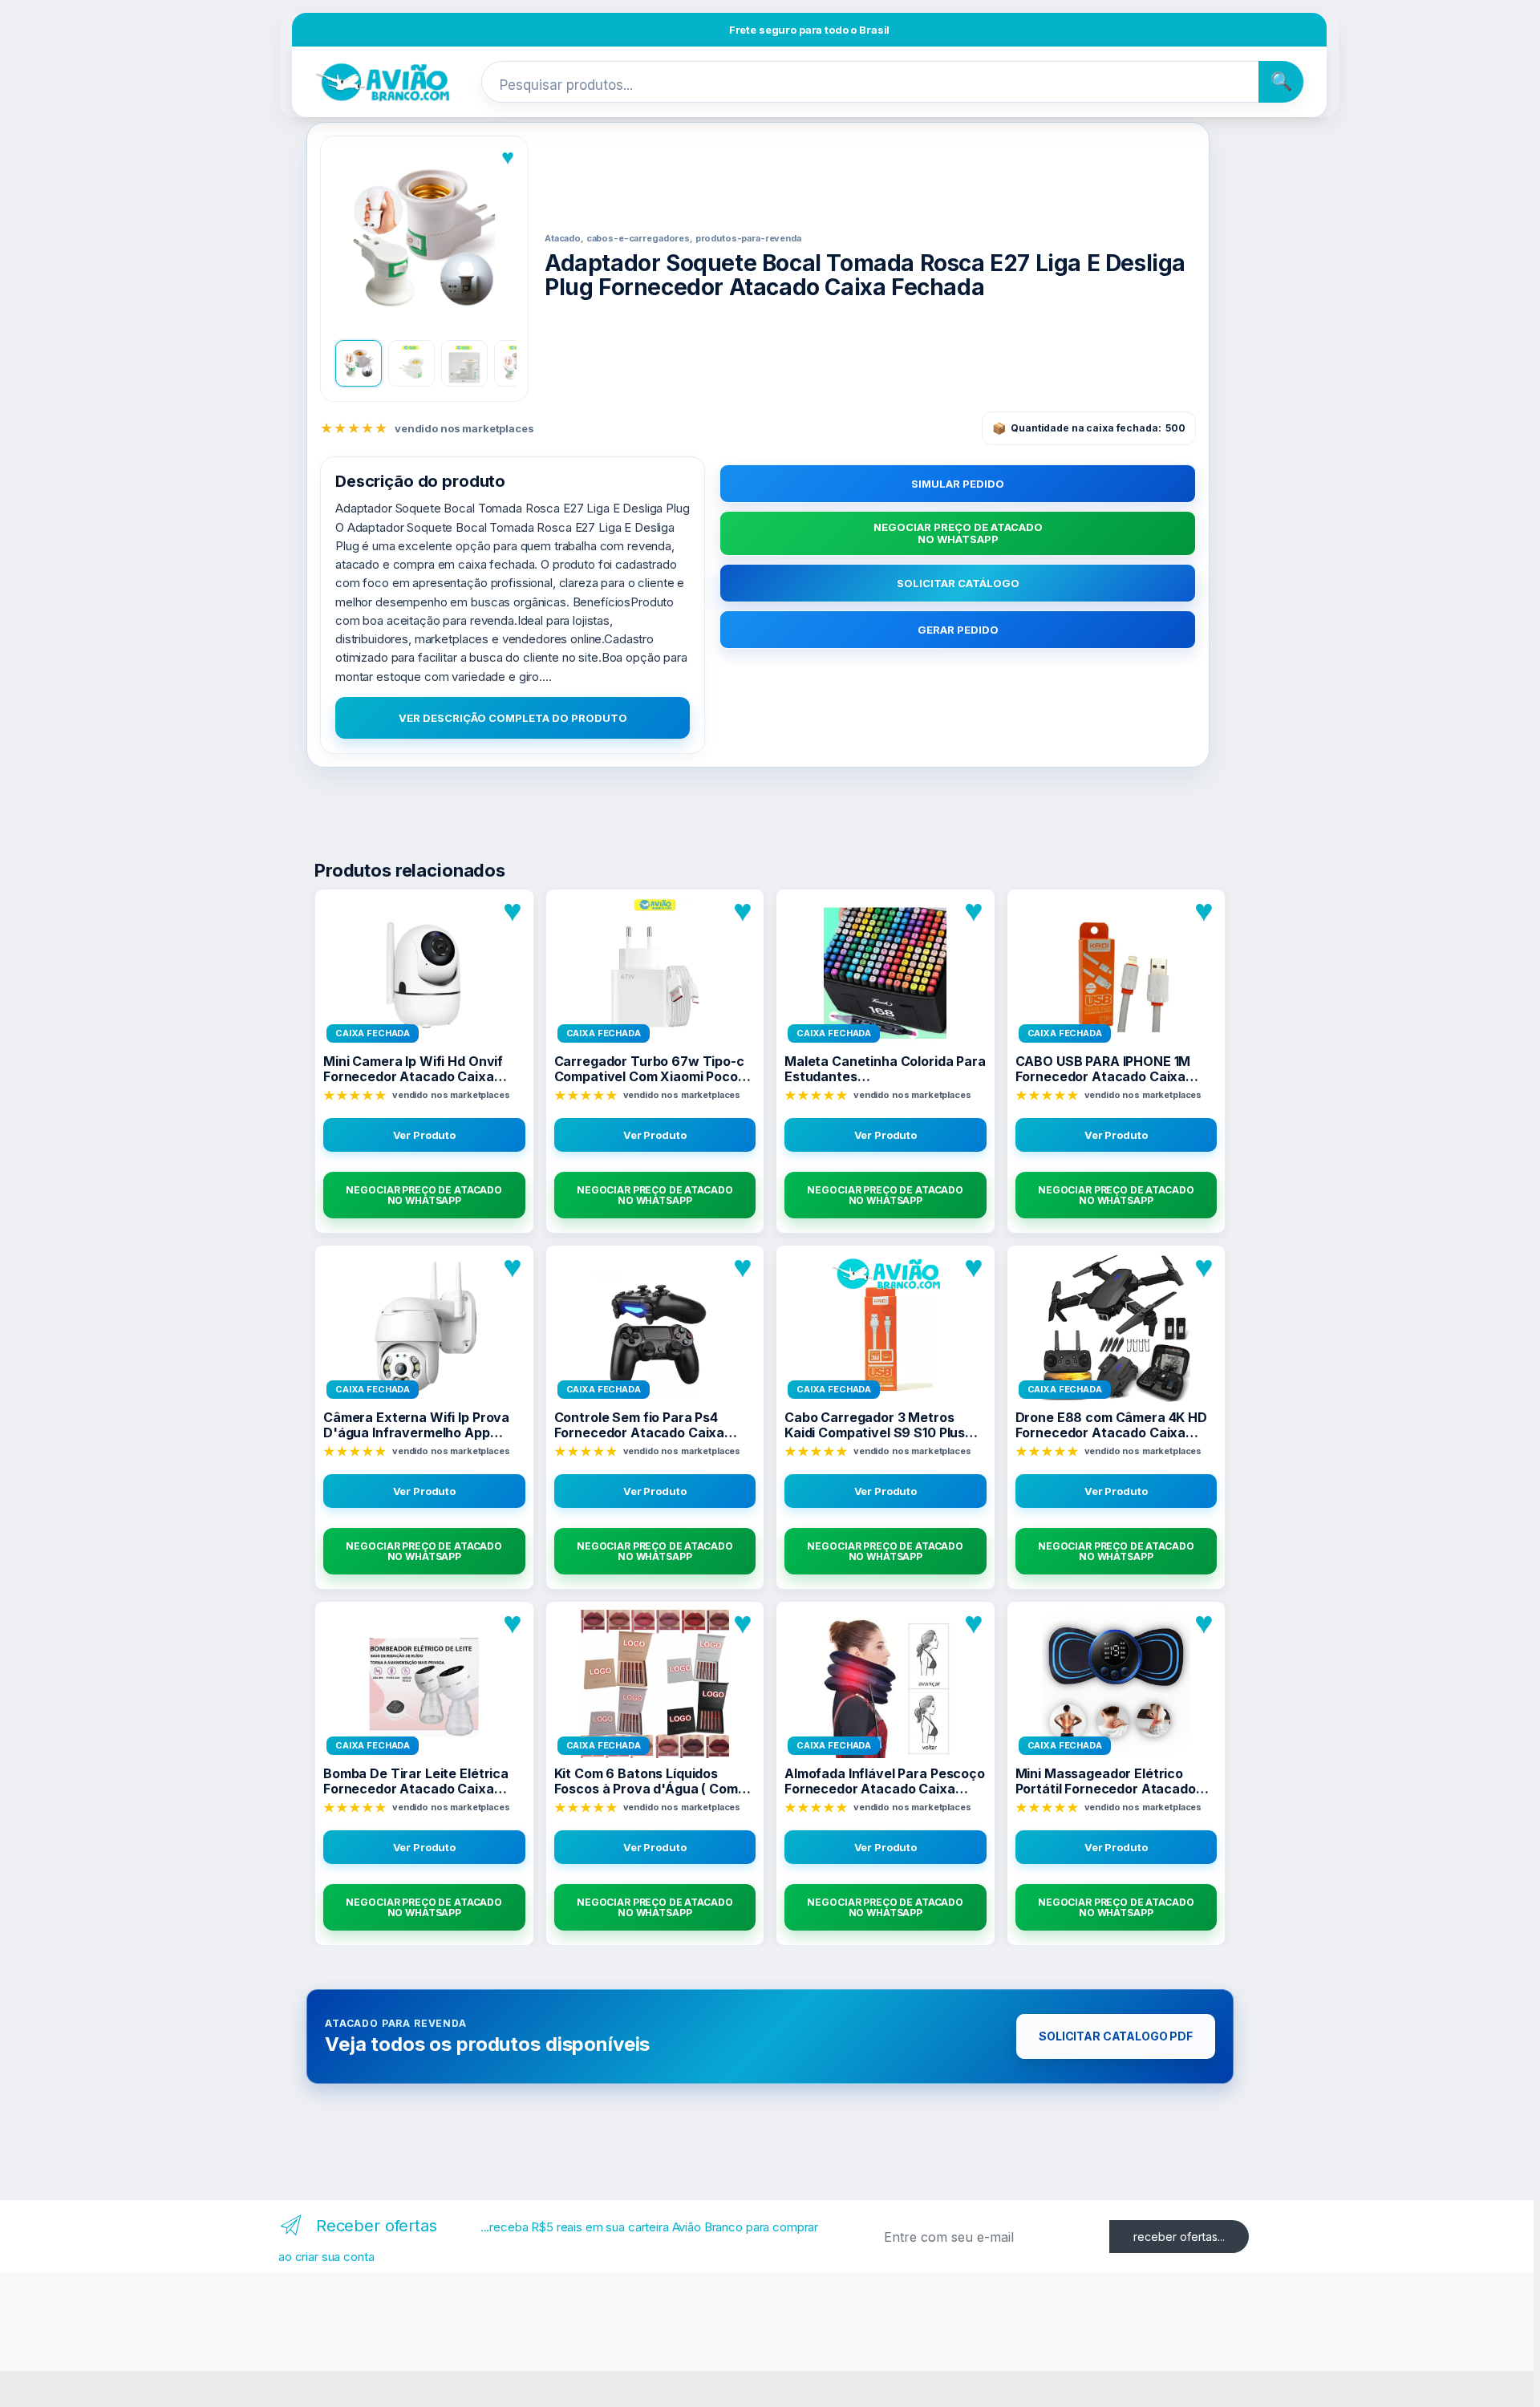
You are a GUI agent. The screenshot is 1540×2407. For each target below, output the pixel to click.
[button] (424, 238)
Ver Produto (424, 1135)
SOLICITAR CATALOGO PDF (1116, 2036)
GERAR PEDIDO (958, 630)
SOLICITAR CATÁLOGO (958, 583)
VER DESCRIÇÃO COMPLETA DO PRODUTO (513, 718)
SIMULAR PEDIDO (958, 484)
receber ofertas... (1179, 2237)
